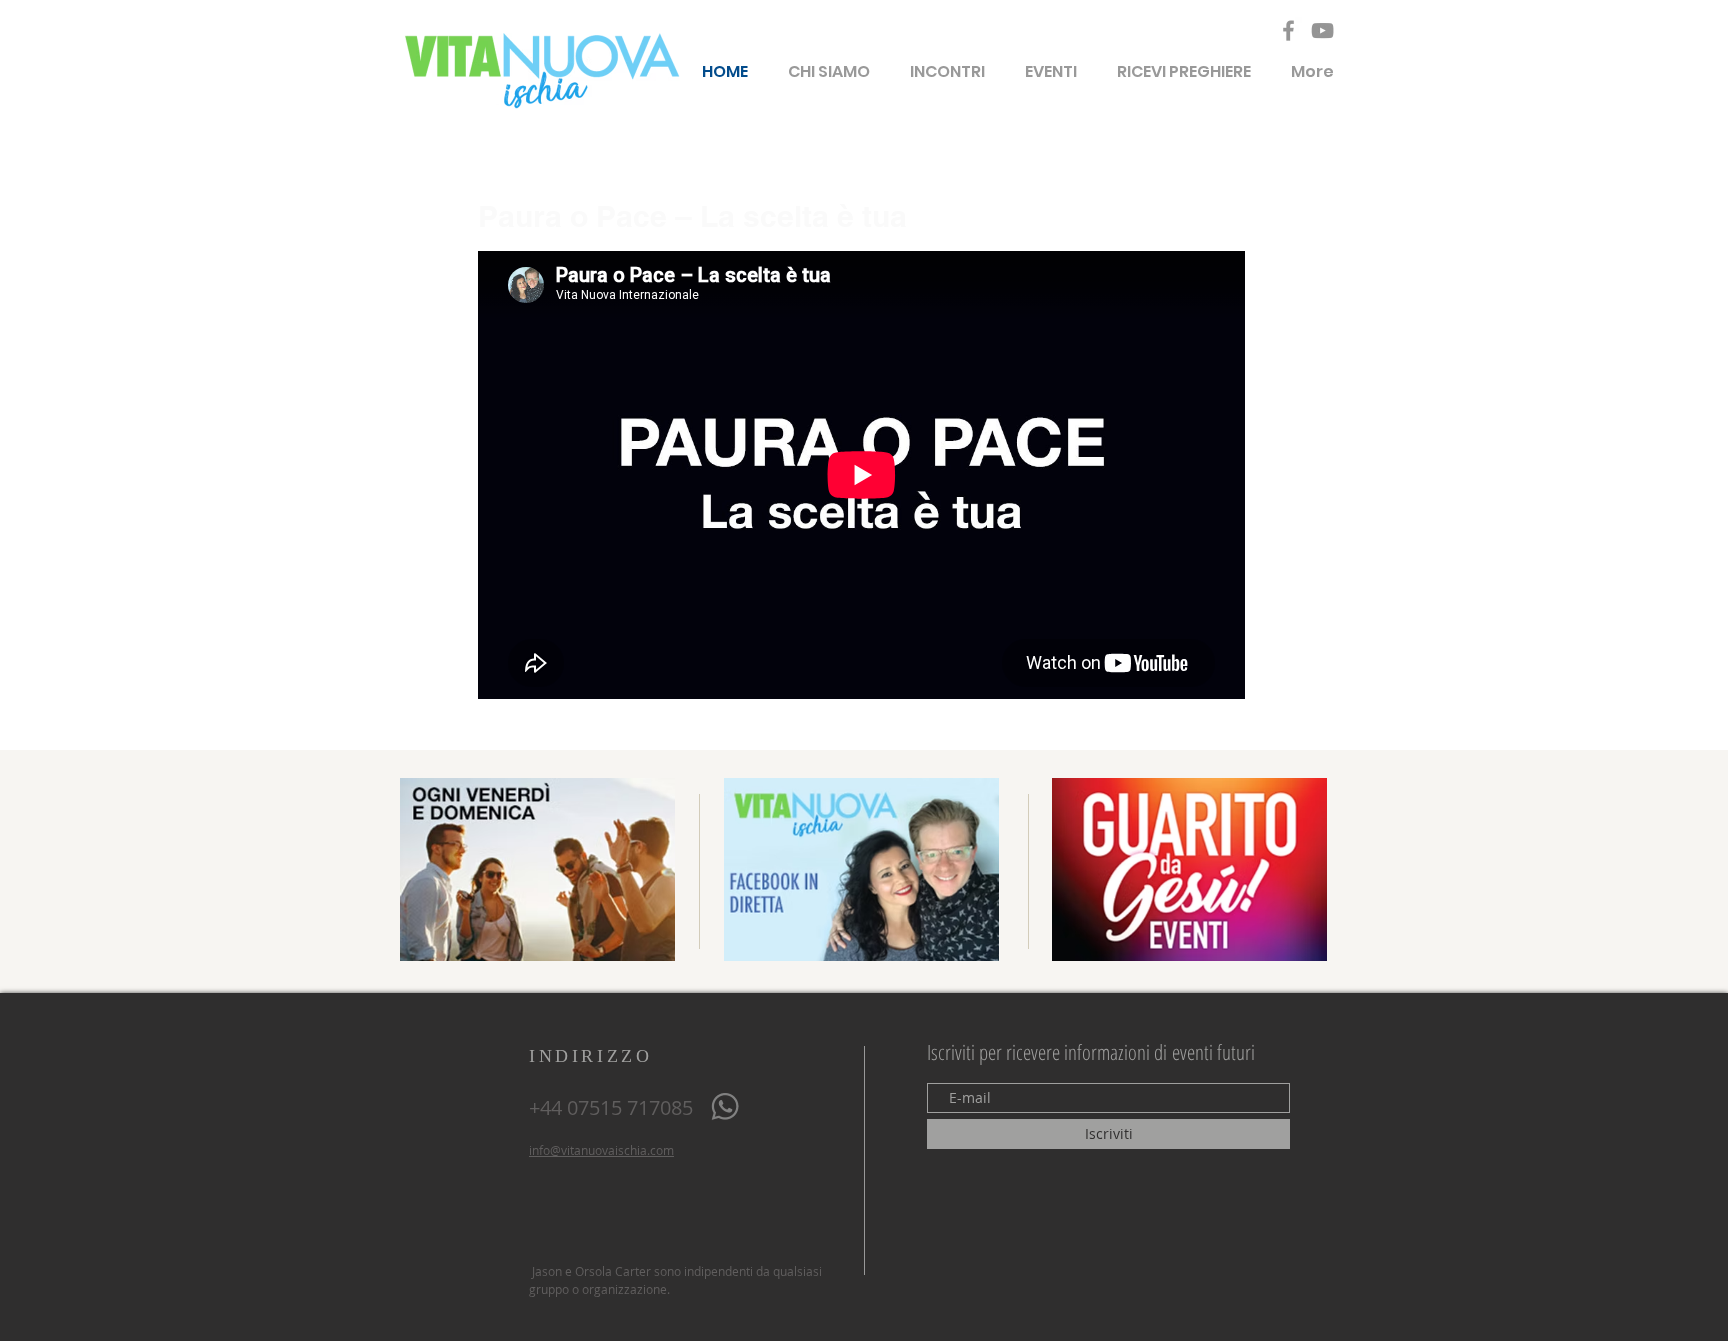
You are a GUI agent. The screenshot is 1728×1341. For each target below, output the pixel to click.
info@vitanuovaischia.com (601, 1150)
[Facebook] (1288, 30)
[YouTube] (1322, 30)
